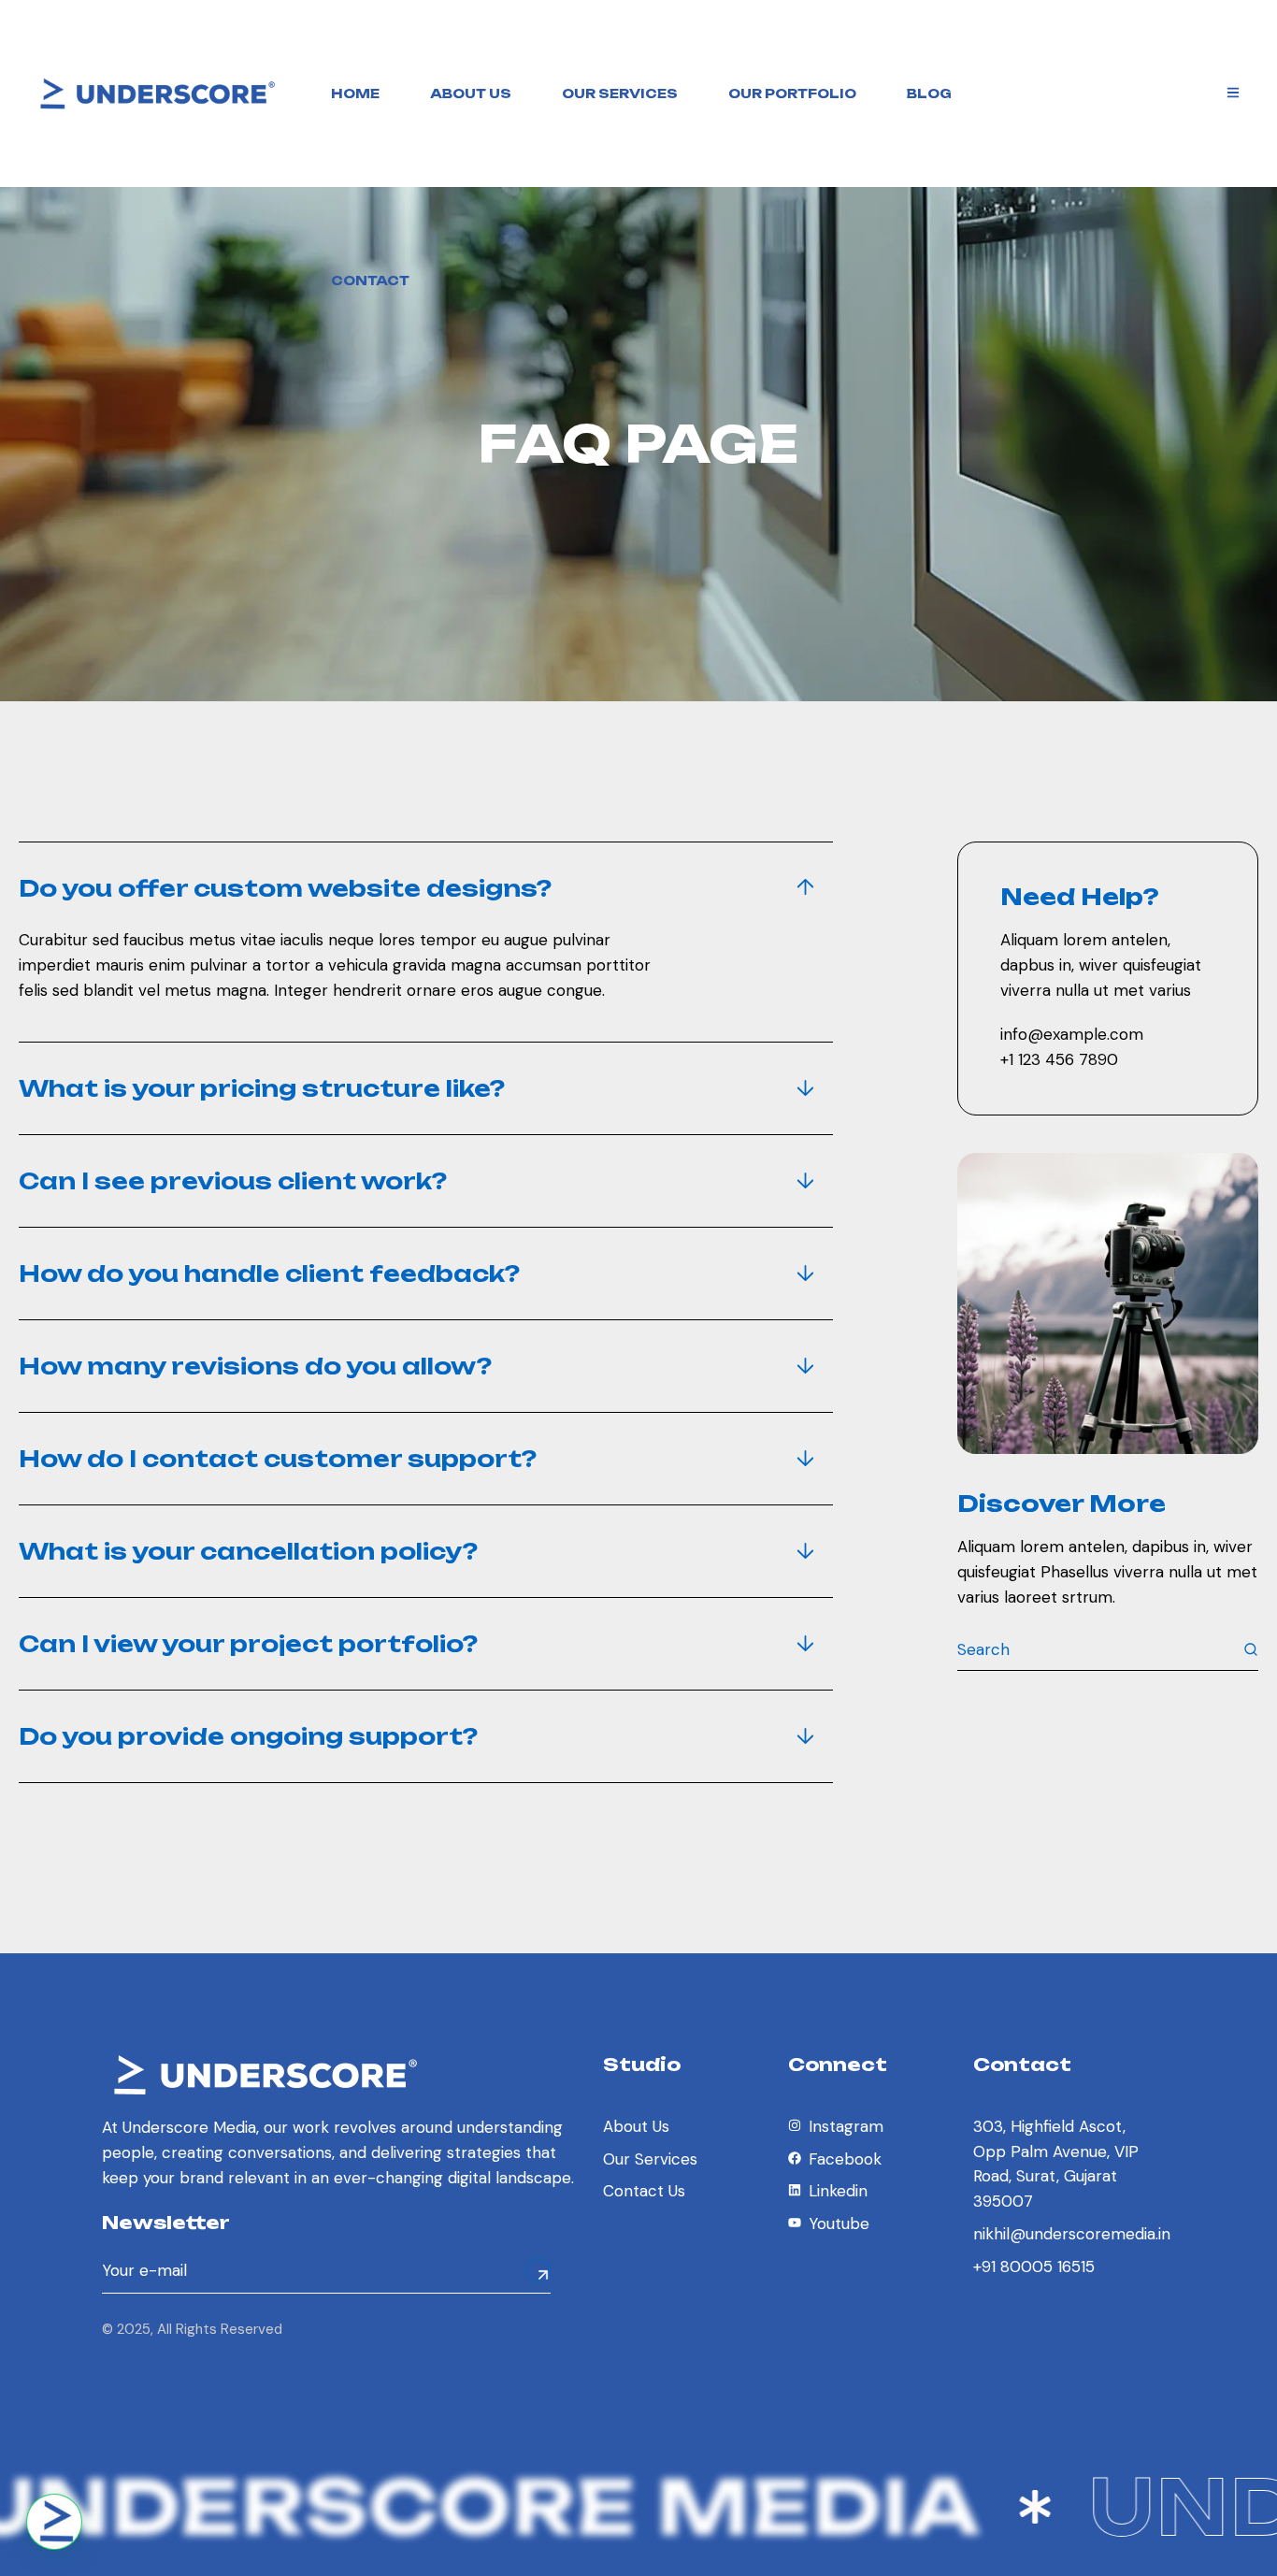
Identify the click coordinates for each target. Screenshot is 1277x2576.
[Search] (1251, 1649)
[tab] (426, 888)
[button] (54, 2522)
